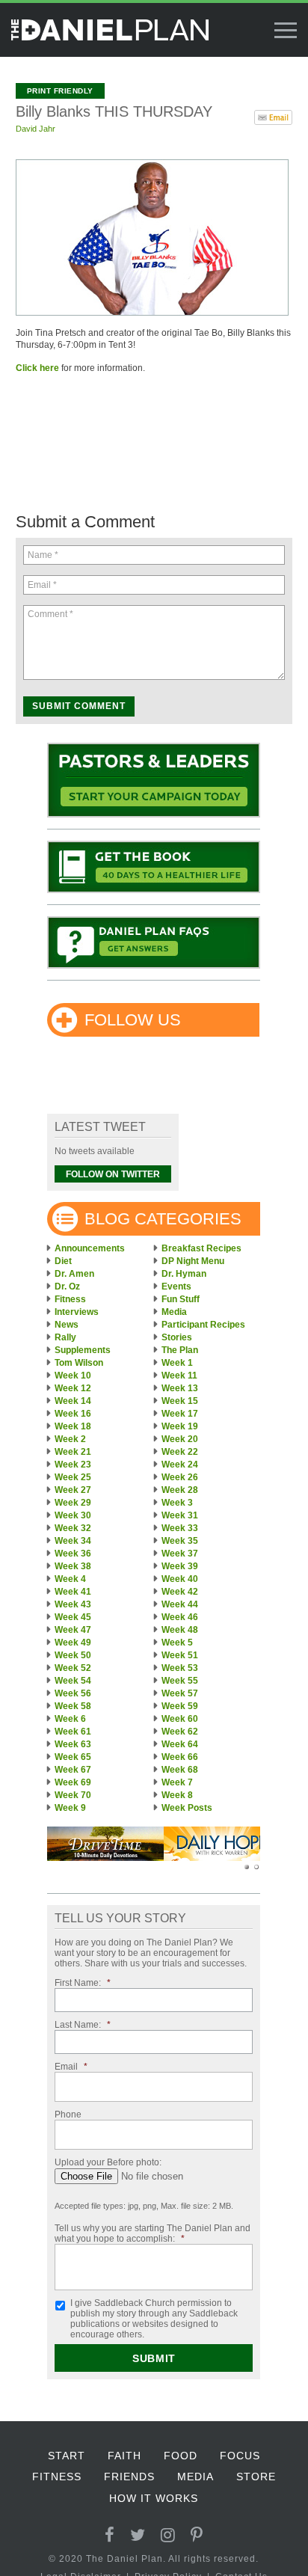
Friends (129, 2477)
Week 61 (73, 1732)
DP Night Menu (193, 1261)
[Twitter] (138, 2535)
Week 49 (73, 1643)
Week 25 (73, 1477)
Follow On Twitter (113, 1174)
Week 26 (180, 1477)
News (67, 1325)
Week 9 (70, 1808)
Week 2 (70, 1439)
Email (71, 2067)
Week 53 (180, 1668)
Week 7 (177, 1782)
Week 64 (180, 1744)
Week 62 (180, 1732)
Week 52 (73, 1668)
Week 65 (73, 1757)
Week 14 (73, 1401)
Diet (63, 1261)
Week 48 (180, 1630)
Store (256, 2477)
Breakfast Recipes (201, 1248)
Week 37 (180, 1554)
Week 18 (73, 1426)
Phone (68, 2115)
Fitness (70, 1299)
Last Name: (83, 2025)
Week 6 (70, 1719)
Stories (177, 1337)
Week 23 (73, 1465)
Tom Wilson (79, 1363)
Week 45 (73, 1617)
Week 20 (180, 1439)
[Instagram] (168, 2535)
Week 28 (180, 1490)
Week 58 (73, 1706)
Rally (65, 1337)
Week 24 (180, 1465)
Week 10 (73, 1376)
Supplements (83, 1350)
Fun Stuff (181, 1299)
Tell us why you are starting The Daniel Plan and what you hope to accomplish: (153, 2233)
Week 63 (73, 1744)
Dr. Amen (74, 1274)
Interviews (77, 1312)
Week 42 (180, 1592)
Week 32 (73, 1528)
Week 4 (70, 1579)
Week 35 (180, 1541)
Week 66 (180, 1757)
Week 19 (180, 1426)
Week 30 (73, 1515)
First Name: (83, 1983)
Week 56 (73, 1693)
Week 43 (73, 1604)
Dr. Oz (67, 1287)
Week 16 (73, 1414)
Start (67, 2456)
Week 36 (73, 1554)
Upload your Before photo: (108, 2162)
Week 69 (73, 1782)
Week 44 (180, 1604)
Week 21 (73, 1452)
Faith (124, 2456)
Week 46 (180, 1617)
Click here (37, 368)
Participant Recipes (203, 1325)
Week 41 (73, 1592)
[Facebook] (110, 2535)
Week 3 (177, 1503)
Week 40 (180, 1579)
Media (174, 1312)
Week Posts (187, 1808)
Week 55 (180, 1681)
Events (176, 1287)
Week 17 (180, 1414)
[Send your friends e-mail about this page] (273, 116)
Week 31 (180, 1515)
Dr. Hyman (184, 1274)
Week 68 (180, 1770)
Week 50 (73, 1655)
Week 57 (180, 1693)
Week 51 (180, 1655)
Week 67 (73, 1770)
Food (181, 2456)
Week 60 (180, 1719)
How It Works (154, 2498)
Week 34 (73, 1541)
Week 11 (179, 1376)
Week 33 (180, 1528)
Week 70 (73, 1795)
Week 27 (73, 1490)
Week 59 (180, 1706)
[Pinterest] (197, 2535)
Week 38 (73, 1566)
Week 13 (180, 1388)
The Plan (180, 1350)
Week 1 (177, 1363)
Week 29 (73, 1503)
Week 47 (73, 1630)
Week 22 (180, 1452)
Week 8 (177, 1795)
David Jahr (36, 129)
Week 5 (177, 1643)
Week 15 (180, 1401)
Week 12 (73, 1388)
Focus (240, 2456)
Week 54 (73, 1681)
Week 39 (180, 1566)
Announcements (90, 1248)
